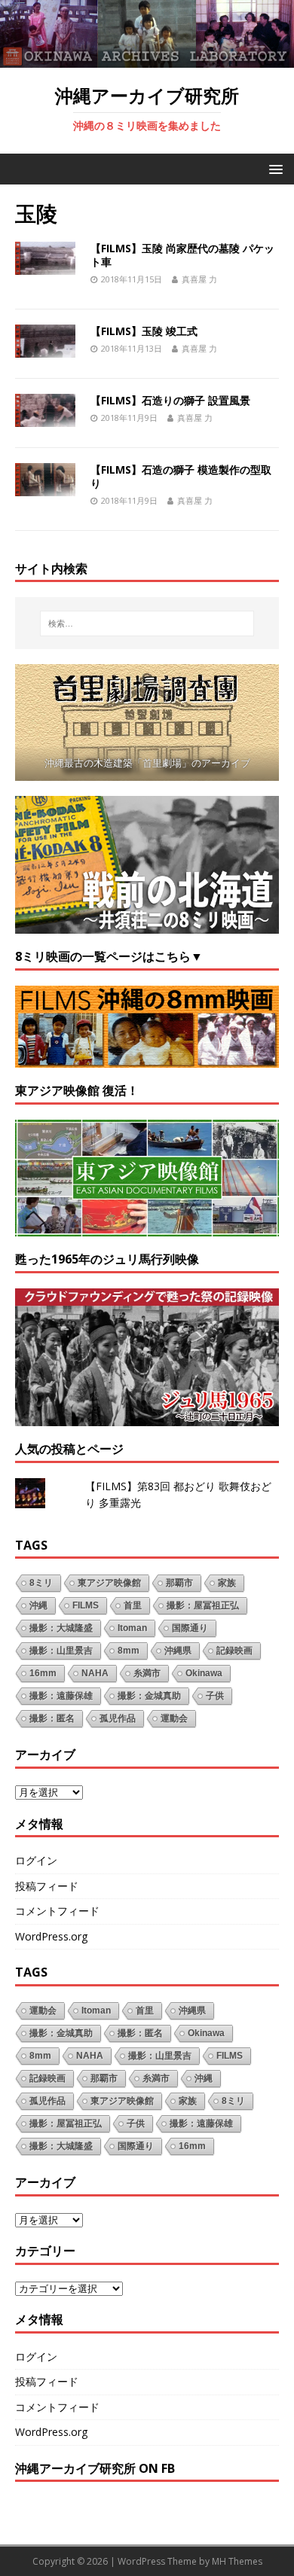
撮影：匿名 (52, 1718)
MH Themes (237, 2561)
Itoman (132, 1628)
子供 (215, 1696)
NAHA (95, 1673)
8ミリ (41, 1583)
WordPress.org (51, 1936)
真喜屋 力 (199, 279)
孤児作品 (118, 1718)
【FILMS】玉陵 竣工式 (144, 331)
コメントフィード (57, 1911)
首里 (133, 1605)
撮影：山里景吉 (61, 1651)
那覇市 (179, 1583)
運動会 (174, 1718)
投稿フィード (47, 1886)
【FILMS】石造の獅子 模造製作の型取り (181, 476)
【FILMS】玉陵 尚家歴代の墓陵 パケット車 (182, 255)
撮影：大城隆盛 (61, 1628)
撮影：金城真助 (149, 1696)
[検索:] (147, 623)
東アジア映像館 (109, 1583)
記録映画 (234, 1651)
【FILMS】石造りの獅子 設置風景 (170, 400)
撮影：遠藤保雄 (61, 1696)
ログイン (36, 1860)
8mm (129, 1651)
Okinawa (204, 1673)
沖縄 (38, 1605)
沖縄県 (178, 1651)
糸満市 (147, 1673)
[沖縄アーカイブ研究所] (147, 59)
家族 (227, 1583)
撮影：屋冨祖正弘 (203, 1605)
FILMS (86, 1605)
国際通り (190, 1628)
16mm (43, 1673)
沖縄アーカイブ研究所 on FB (95, 2468)
